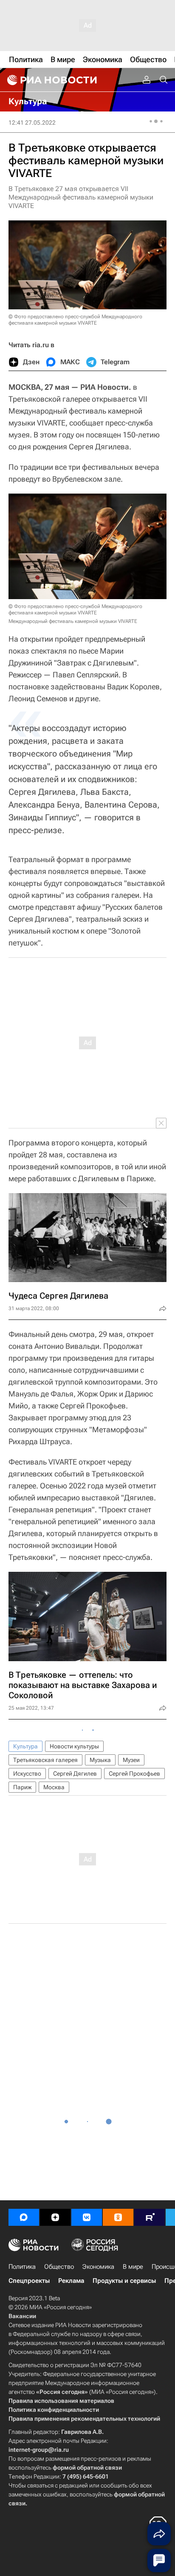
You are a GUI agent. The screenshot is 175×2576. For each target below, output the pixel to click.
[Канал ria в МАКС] (24, 2217)
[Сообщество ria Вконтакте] (87, 2217)
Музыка (100, 1760)
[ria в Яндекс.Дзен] (55, 2217)
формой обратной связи (87, 2467)
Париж (22, 1787)
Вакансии (22, 2316)
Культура (25, 1746)
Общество (59, 2267)
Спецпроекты (29, 2281)
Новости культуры (74, 1746)
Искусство (27, 1773)
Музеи (131, 1760)
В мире (133, 2267)
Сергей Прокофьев (134, 1773)
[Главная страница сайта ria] (51, 80)
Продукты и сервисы (124, 2281)
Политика (22, 2267)
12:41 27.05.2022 (32, 123)
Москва (54, 1787)
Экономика (98, 2267)
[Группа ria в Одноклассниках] (118, 2217)
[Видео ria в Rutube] (150, 2217)
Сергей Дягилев (75, 1773)
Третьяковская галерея (45, 1760)
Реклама (71, 2281)
